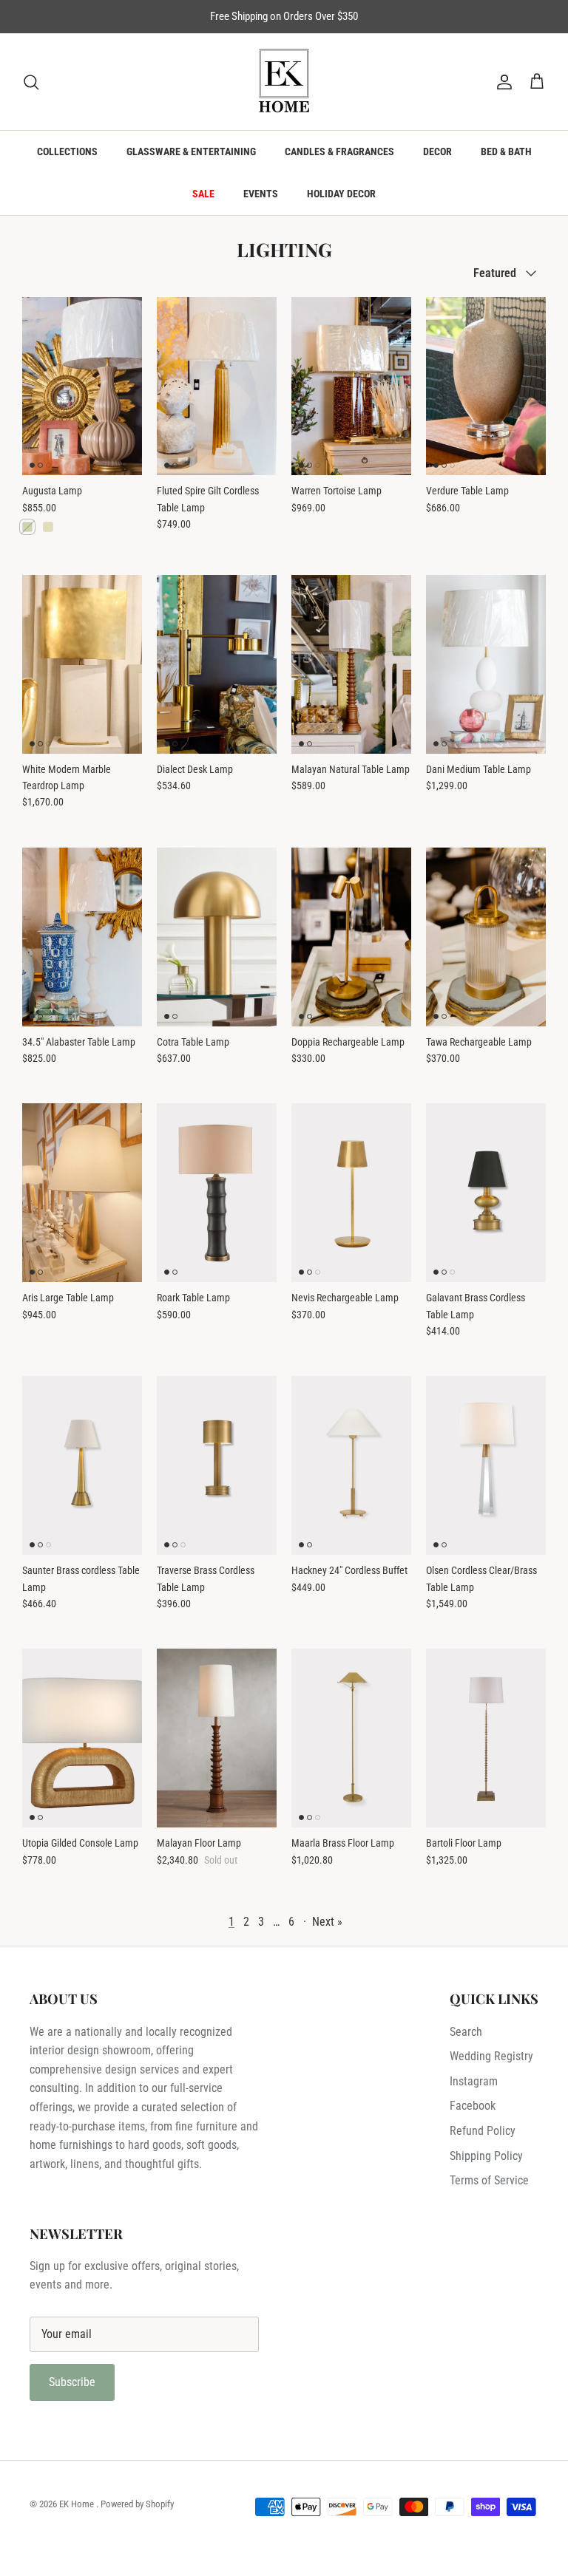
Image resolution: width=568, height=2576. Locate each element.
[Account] (501, 82)
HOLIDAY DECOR (341, 194)
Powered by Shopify (137, 2504)
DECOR (437, 151)
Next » (327, 1922)
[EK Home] (284, 82)
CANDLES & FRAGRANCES (339, 151)
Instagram (474, 2081)
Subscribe (72, 2382)
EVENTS (261, 194)
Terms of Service (489, 2180)
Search (466, 2032)
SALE (203, 194)
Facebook (473, 2106)
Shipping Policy (486, 2156)
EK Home (78, 2504)
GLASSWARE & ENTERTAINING (191, 151)
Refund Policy (483, 2131)
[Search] (31, 82)
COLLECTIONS (67, 151)
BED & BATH (506, 151)
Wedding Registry (491, 2056)
